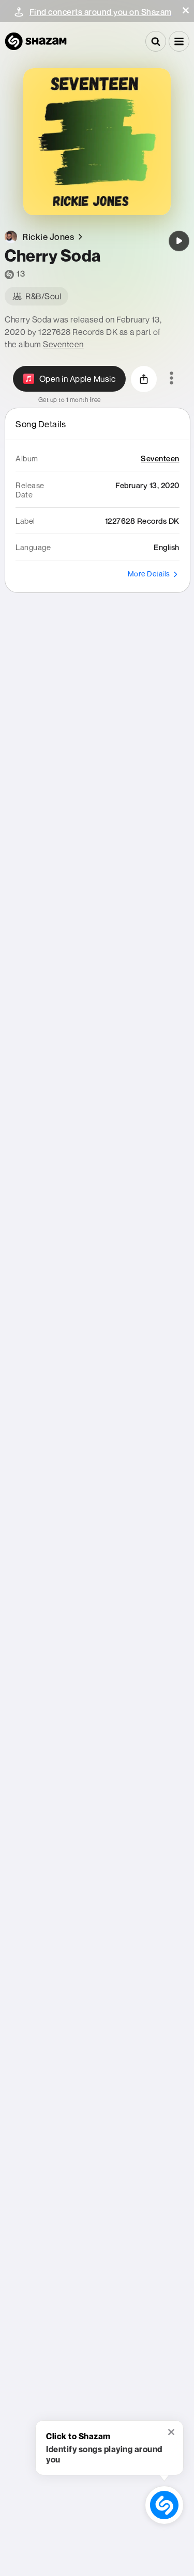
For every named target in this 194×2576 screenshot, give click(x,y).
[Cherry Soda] (179, 241)
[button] (186, 10)
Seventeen (63, 344)
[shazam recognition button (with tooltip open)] (164, 2505)
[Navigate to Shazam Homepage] (36, 41)
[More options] (171, 379)
